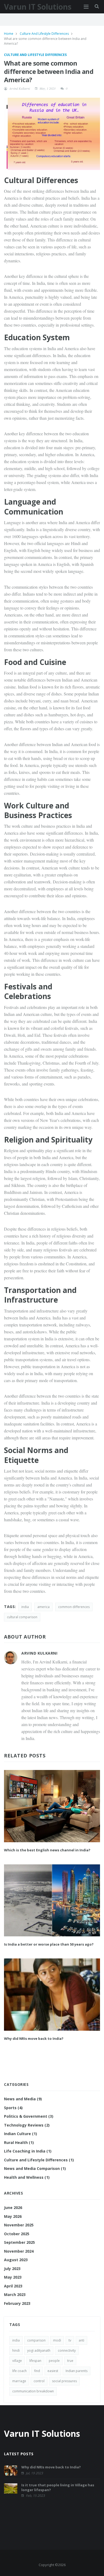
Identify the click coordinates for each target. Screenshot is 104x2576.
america (43, 1607)
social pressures (64, 2381)
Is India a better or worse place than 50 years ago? (49, 1944)
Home (9, 34)
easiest (53, 2371)
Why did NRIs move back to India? (34, 2038)
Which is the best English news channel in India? (47, 1850)
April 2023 (13, 2286)
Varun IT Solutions (38, 7)
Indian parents (77, 2371)
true (70, 2361)
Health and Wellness (27, 2177)
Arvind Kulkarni (20, 88)
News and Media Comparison (35, 2168)
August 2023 (16, 2260)
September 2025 (19, 2242)
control (39, 2381)
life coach (19, 2371)
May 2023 (13, 2277)
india (25, 1607)
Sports (13, 2108)
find (37, 2371)
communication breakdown (33, 2391)
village (17, 2361)
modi (57, 2340)
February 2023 (17, 2303)
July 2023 (12, 2269)
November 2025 (19, 2225)
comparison (36, 2340)
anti (81, 2340)
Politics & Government (29, 2116)
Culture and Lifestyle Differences (35, 55)
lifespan (35, 2361)
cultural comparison (22, 1617)
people (54, 2361)
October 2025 (17, 2234)
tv (70, 2340)
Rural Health (19, 2142)
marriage (19, 2381)
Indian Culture (21, 2134)
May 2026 (13, 2216)
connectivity (67, 2350)
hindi (16, 2350)
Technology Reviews (27, 2125)
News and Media (23, 2099)
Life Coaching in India (28, 2151)
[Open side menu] (86, 7)
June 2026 (13, 2208)
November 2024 (19, 2251)
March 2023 (15, 2295)
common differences (74, 1607)
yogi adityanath (39, 2350)
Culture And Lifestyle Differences (45, 34)
